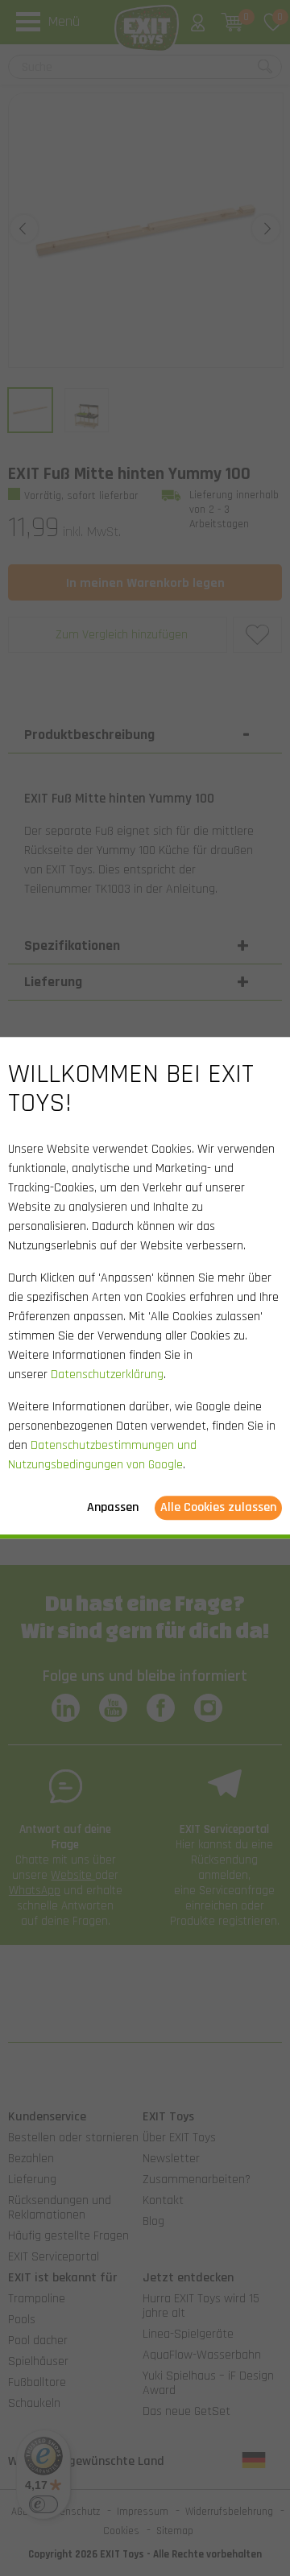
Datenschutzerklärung (107, 1375)
